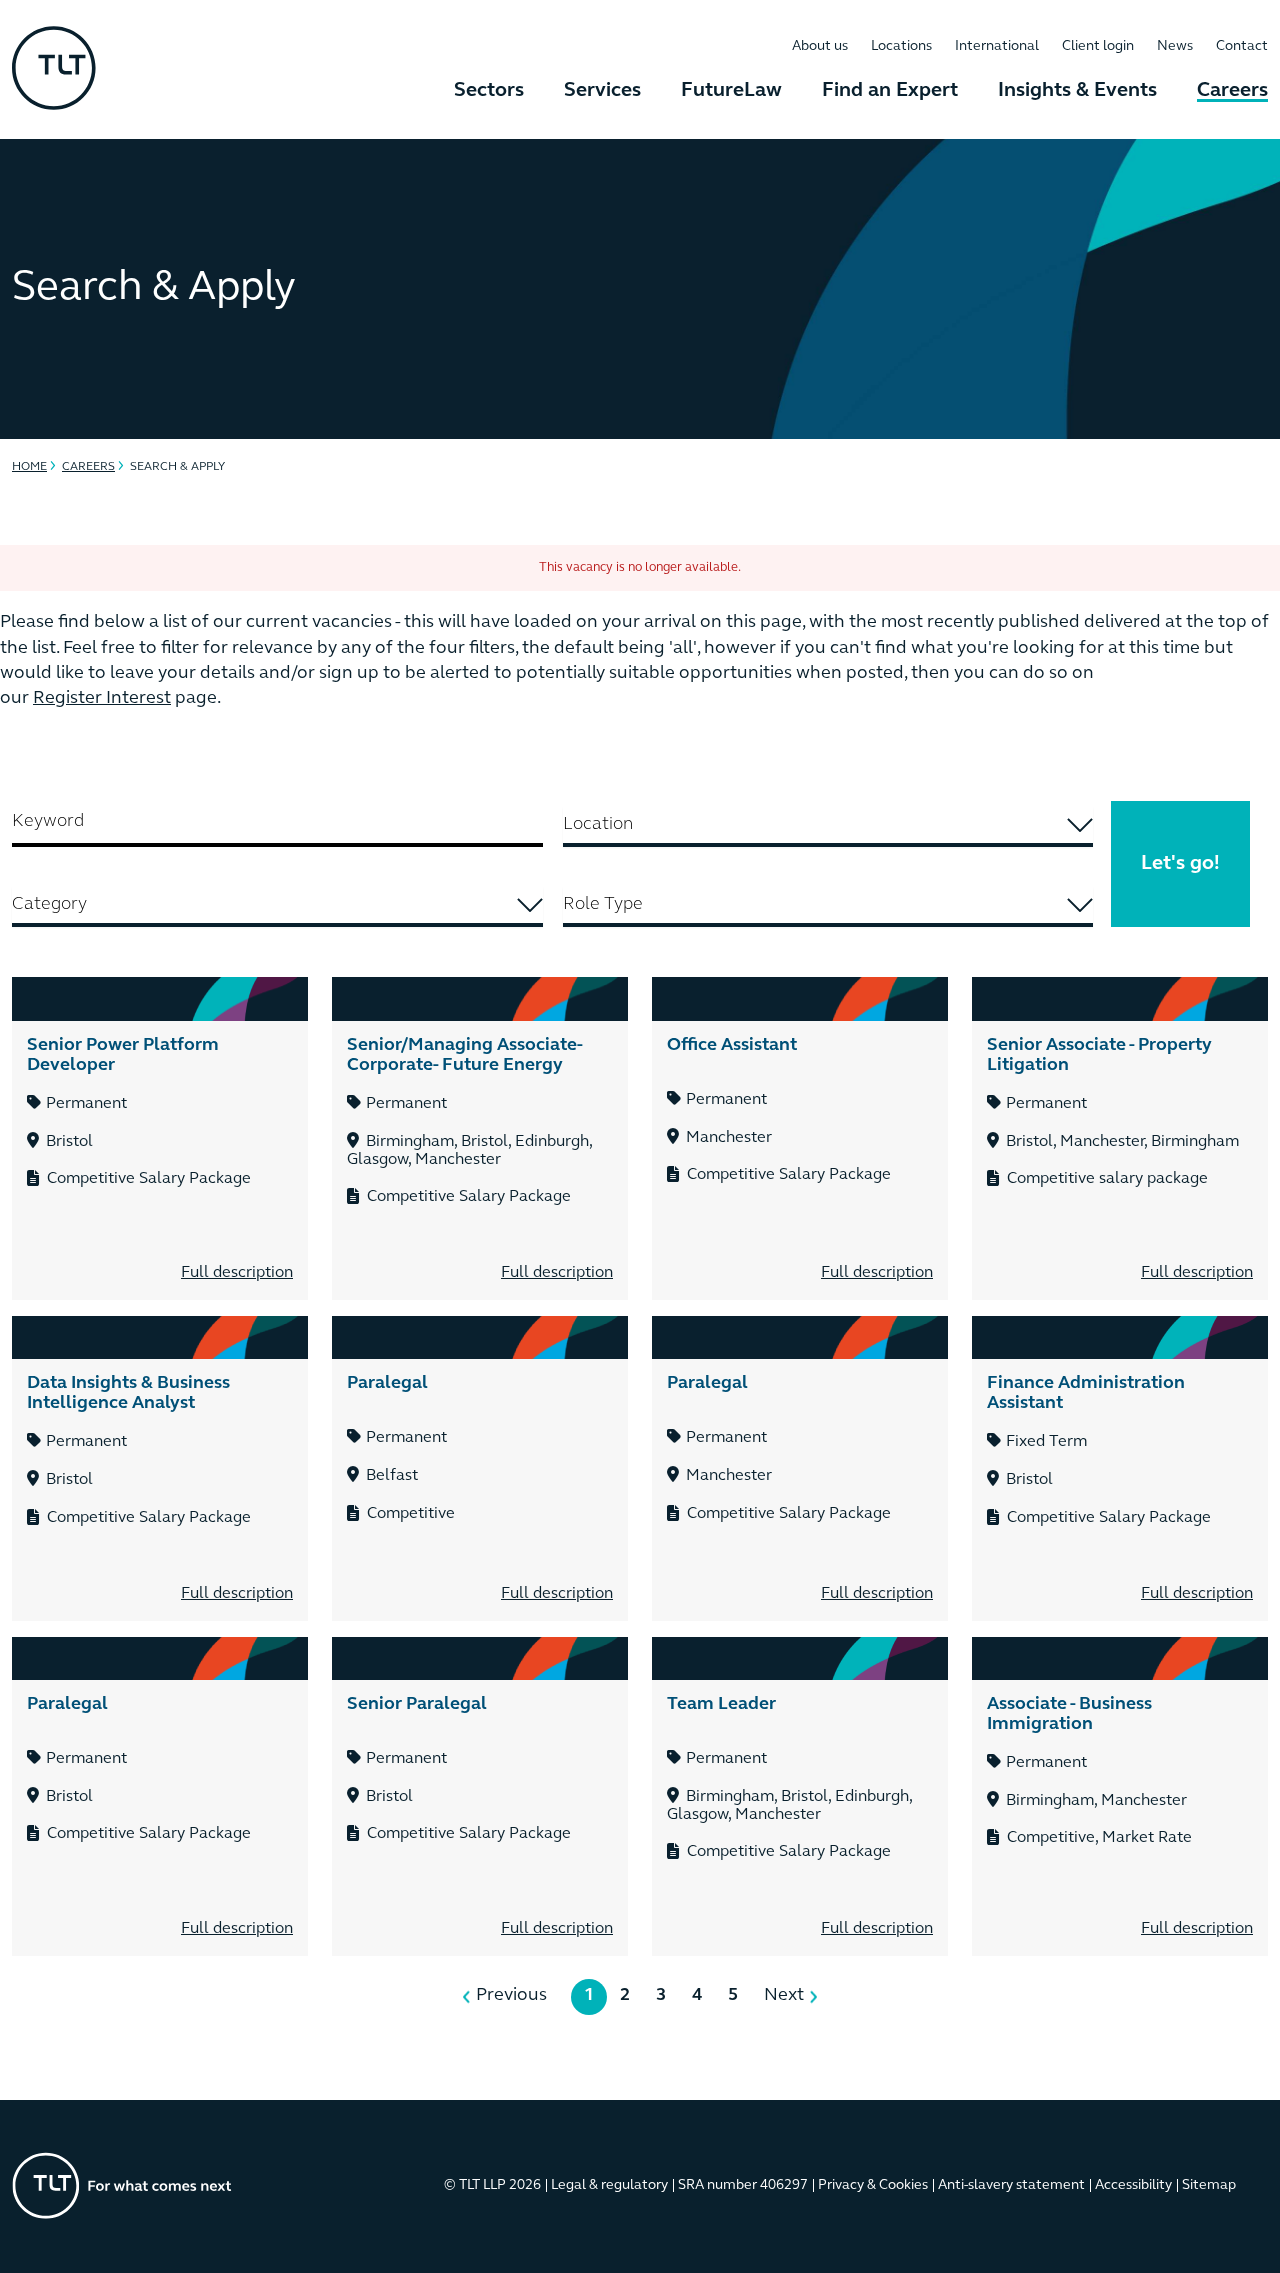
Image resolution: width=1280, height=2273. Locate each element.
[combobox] (828, 827)
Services (602, 91)
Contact (1242, 46)
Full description (237, 1273)
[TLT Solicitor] (54, 70)
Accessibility (1133, 2185)
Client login (1098, 46)
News (1175, 46)
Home (29, 467)
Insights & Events (1077, 91)
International (997, 46)
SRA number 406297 (743, 2185)
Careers (1232, 91)
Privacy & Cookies (873, 2185)
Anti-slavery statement (1011, 2185)
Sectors (489, 91)
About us (820, 46)
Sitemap (1209, 2185)
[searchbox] (828, 825)
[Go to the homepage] (122, 2185)
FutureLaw (731, 91)
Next (784, 1996)
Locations (901, 46)
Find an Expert (890, 91)
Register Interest (102, 699)
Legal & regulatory (609, 2185)
